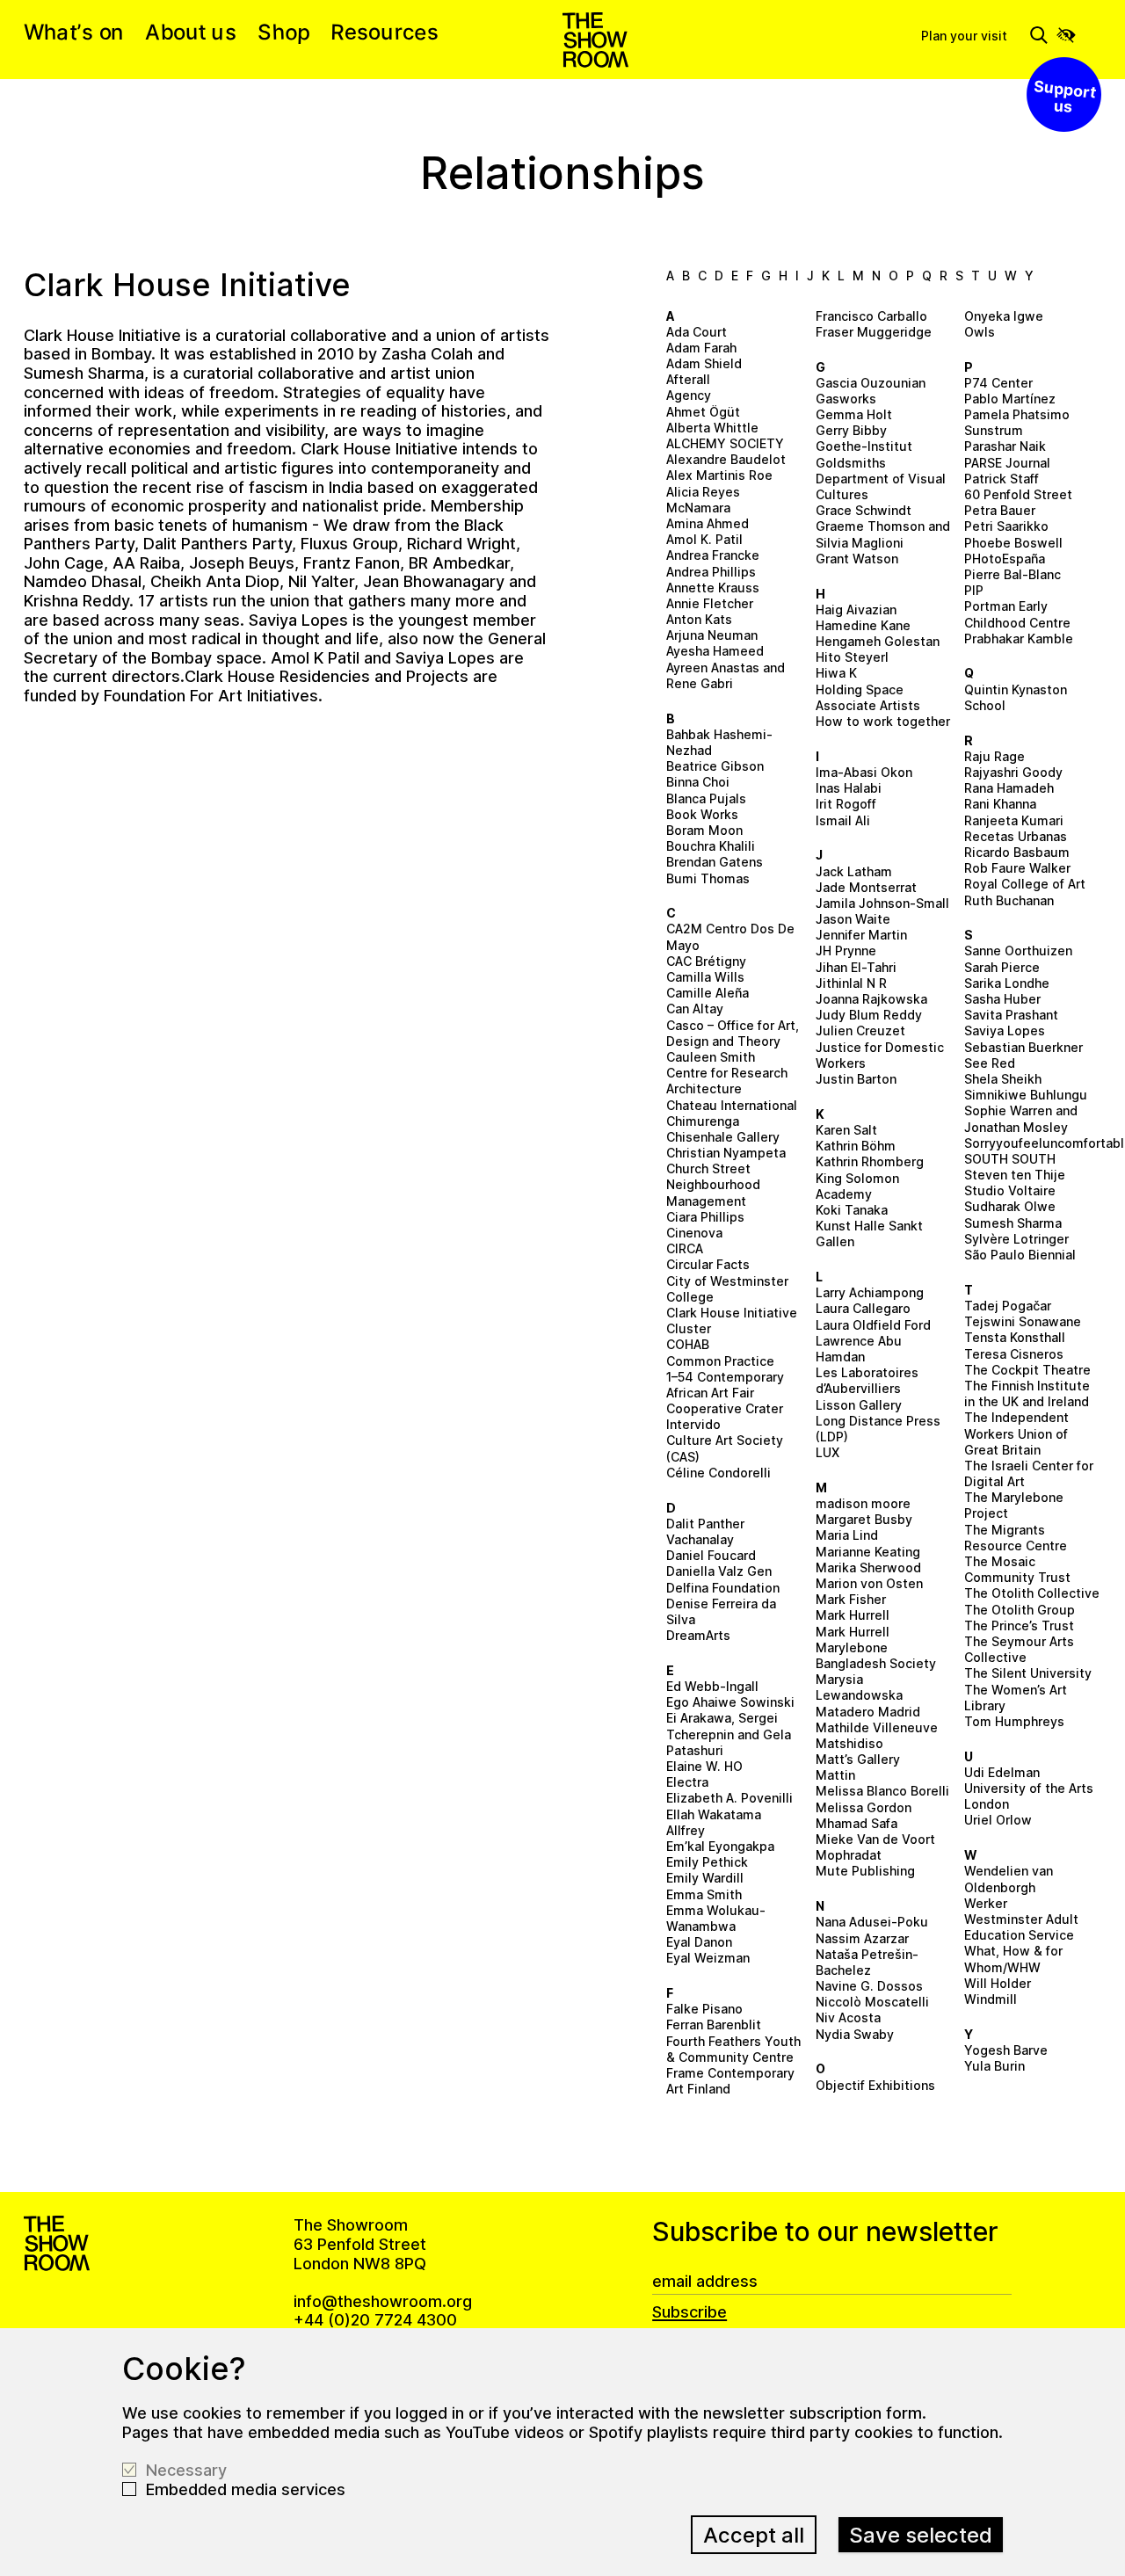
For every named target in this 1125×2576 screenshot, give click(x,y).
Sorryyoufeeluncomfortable (1033, 1143)
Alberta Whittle (712, 428)
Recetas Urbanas (1016, 836)
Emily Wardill (705, 1878)
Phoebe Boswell (1013, 543)
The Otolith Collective (1032, 1593)
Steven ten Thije (1015, 1175)
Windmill (991, 1999)
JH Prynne (846, 951)
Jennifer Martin (861, 935)
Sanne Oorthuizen (1018, 951)
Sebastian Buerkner (1023, 1047)
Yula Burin (994, 2066)
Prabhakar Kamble (1019, 639)
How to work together (883, 721)
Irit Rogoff (846, 804)
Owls (980, 332)
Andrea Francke (713, 555)
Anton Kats (699, 619)
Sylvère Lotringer (1016, 1239)
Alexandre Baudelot (726, 459)
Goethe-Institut (864, 446)
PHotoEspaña (1005, 559)
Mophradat (849, 1855)
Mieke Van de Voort (875, 1839)
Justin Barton (856, 1079)
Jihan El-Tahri (856, 967)
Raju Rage (994, 756)
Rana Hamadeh (1009, 788)
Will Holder (998, 1983)
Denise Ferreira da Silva (721, 1611)
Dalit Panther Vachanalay (705, 1531)
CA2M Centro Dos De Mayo (730, 936)
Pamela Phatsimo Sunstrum (1017, 422)
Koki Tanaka (852, 1210)
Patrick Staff (1002, 479)
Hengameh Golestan (878, 641)
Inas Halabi (849, 788)
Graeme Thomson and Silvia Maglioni (883, 534)
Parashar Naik (1005, 446)
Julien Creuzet (860, 1030)
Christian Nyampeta (726, 1153)
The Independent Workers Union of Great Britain (1016, 1433)
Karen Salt (846, 1130)
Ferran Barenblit (714, 2025)
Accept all (754, 2535)
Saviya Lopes (1005, 1030)
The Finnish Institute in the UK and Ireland (1027, 1393)
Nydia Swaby (855, 2034)
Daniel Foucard (711, 1555)
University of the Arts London (1029, 1796)
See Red (990, 1063)
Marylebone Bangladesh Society (876, 1655)
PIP (974, 590)
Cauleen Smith (711, 1057)
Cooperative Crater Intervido (725, 1416)
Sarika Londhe (1007, 983)
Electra (687, 1782)
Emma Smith (704, 1894)
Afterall (688, 379)
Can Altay (695, 1009)
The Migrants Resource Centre (1016, 1538)
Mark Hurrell (853, 1615)
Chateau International (732, 1105)
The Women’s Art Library (1016, 1698)
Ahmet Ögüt (703, 412)
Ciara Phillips (705, 1217)
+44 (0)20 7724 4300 (375, 2320)
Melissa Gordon (864, 1807)
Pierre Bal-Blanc (1012, 574)
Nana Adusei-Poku (872, 1922)
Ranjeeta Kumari (1014, 820)
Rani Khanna (1000, 804)
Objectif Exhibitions (875, 2085)
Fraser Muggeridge (874, 332)
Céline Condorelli (719, 1473)
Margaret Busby (864, 1519)
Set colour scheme (1067, 36)
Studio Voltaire (1010, 1190)
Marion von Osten (869, 1583)
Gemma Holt (854, 414)
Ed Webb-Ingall (712, 1686)
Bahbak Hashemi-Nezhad (719, 742)
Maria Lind (847, 1535)
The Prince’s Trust (1019, 1625)
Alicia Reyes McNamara (703, 500)
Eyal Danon (699, 1942)
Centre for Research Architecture (727, 1081)
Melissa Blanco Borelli (882, 1791)
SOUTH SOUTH (1010, 1159)
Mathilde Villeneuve (877, 1727)
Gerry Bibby (851, 430)
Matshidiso (849, 1743)
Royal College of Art (1025, 884)
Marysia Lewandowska (859, 1687)
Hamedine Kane (863, 625)
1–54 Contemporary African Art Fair (725, 1385)
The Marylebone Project (1014, 1505)
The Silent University (1028, 1673)
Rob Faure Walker (1017, 868)
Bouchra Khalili (711, 846)
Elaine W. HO (704, 1766)
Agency (689, 395)
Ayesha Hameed (715, 651)
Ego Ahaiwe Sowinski (730, 1702)
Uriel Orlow (998, 1820)
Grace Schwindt (864, 510)
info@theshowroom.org (383, 2301)
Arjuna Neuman (712, 635)
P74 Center (998, 383)
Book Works (702, 814)
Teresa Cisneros (1014, 1354)
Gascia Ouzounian (871, 383)
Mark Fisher (851, 1599)
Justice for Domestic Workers (880, 1055)
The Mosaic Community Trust (1017, 1569)
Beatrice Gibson (715, 766)
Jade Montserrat (866, 887)
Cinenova (694, 1233)
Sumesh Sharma (1013, 1223)
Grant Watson (857, 559)
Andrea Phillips (711, 572)
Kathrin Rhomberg (870, 1161)
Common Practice (720, 1361)
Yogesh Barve (1006, 2050)
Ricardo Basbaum (1017, 852)
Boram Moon (704, 830)
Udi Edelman (1002, 1772)
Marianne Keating (868, 1552)
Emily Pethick (707, 1862)
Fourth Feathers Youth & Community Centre (733, 2049)
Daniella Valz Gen (719, 1571)
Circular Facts (708, 1264)
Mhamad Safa (856, 1823)
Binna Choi (698, 782)
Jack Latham (854, 871)
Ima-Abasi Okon (864, 772)
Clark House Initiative (732, 1313)
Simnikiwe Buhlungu (1026, 1095)
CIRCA (685, 1248)
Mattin (835, 1775)
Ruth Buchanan (1009, 900)
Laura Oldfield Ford (873, 1325)
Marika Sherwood (868, 1567)
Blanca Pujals (706, 798)
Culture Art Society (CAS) (725, 1448)
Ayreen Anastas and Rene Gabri (726, 675)
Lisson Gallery (859, 1405)
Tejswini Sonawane (1023, 1321)
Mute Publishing (865, 1871)
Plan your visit (964, 36)
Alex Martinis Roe (719, 475)
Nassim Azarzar (862, 1938)
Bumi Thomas (708, 878)
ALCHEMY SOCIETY (725, 443)
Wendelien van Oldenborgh (1009, 1879)
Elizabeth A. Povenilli (729, 1798)
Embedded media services (246, 2489)
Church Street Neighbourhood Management (713, 1184)
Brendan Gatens (715, 862)
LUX (827, 1452)
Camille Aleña (708, 993)
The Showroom (595, 40)
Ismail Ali (843, 820)
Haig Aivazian (856, 610)
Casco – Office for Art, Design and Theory (733, 1033)
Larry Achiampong (870, 1292)
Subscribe (690, 2312)
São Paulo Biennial (1020, 1255)
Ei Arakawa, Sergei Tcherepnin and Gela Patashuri (729, 1734)
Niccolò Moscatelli (872, 2002)
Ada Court (697, 332)
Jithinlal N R (851, 983)
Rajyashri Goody (1013, 772)
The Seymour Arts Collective (1019, 1649)
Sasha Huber (1002, 999)
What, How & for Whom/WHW (1013, 1959)
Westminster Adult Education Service (1021, 1927)
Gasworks (846, 399)
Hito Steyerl (852, 657)
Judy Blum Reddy (869, 1015)
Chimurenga (703, 1121)
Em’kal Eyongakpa (720, 1846)
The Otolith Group (1020, 1610)
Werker (986, 1903)
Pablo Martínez (1010, 399)
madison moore (863, 1503)
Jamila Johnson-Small (882, 903)
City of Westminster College (727, 1289)
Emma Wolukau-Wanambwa (716, 1918)
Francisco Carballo (871, 316)
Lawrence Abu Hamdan (859, 1349)
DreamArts (698, 1635)
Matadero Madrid (868, 1712)
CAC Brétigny (706, 961)
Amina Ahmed (708, 523)
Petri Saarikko (1006, 526)
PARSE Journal (1007, 463)
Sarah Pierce (1002, 967)
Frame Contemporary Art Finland (730, 2081)
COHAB (688, 1344)
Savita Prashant (1011, 1015)
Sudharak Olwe (1010, 1206)
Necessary (186, 2470)
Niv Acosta (848, 2017)
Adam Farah (701, 348)
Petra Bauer (1000, 510)
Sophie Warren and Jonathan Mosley (1021, 1118)
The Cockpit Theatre (1027, 1370)
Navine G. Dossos (869, 1986)
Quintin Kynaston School (1016, 697)
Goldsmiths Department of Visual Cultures (881, 479)
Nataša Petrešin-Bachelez (867, 1962)
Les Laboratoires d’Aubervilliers (867, 1380)
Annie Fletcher (710, 603)
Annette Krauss (713, 588)
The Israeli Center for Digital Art (1029, 1473)
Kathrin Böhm (856, 1146)
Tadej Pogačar (1008, 1306)
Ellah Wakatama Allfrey (714, 1822)
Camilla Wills (705, 977)
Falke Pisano (704, 2009)
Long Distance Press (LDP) (878, 1429)
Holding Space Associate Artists (868, 697)
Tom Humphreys (1014, 1721)
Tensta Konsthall (1015, 1337)
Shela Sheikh (1003, 1079)
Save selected (921, 2535)
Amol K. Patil (704, 539)
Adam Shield (704, 363)
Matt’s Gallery (858, 1759)
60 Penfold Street (1018, 494)
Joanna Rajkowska (871, 999)
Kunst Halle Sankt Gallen (869, 1234)
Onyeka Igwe (1004, 316)
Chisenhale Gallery (723, 1137)
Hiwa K (836, 673)
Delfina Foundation (723, 1588)
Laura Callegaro (863, 1308)
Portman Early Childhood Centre (1017, 614)
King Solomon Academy (857, 1186)
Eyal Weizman (708, 1958)
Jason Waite (853, 919)
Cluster (689, 1328)
